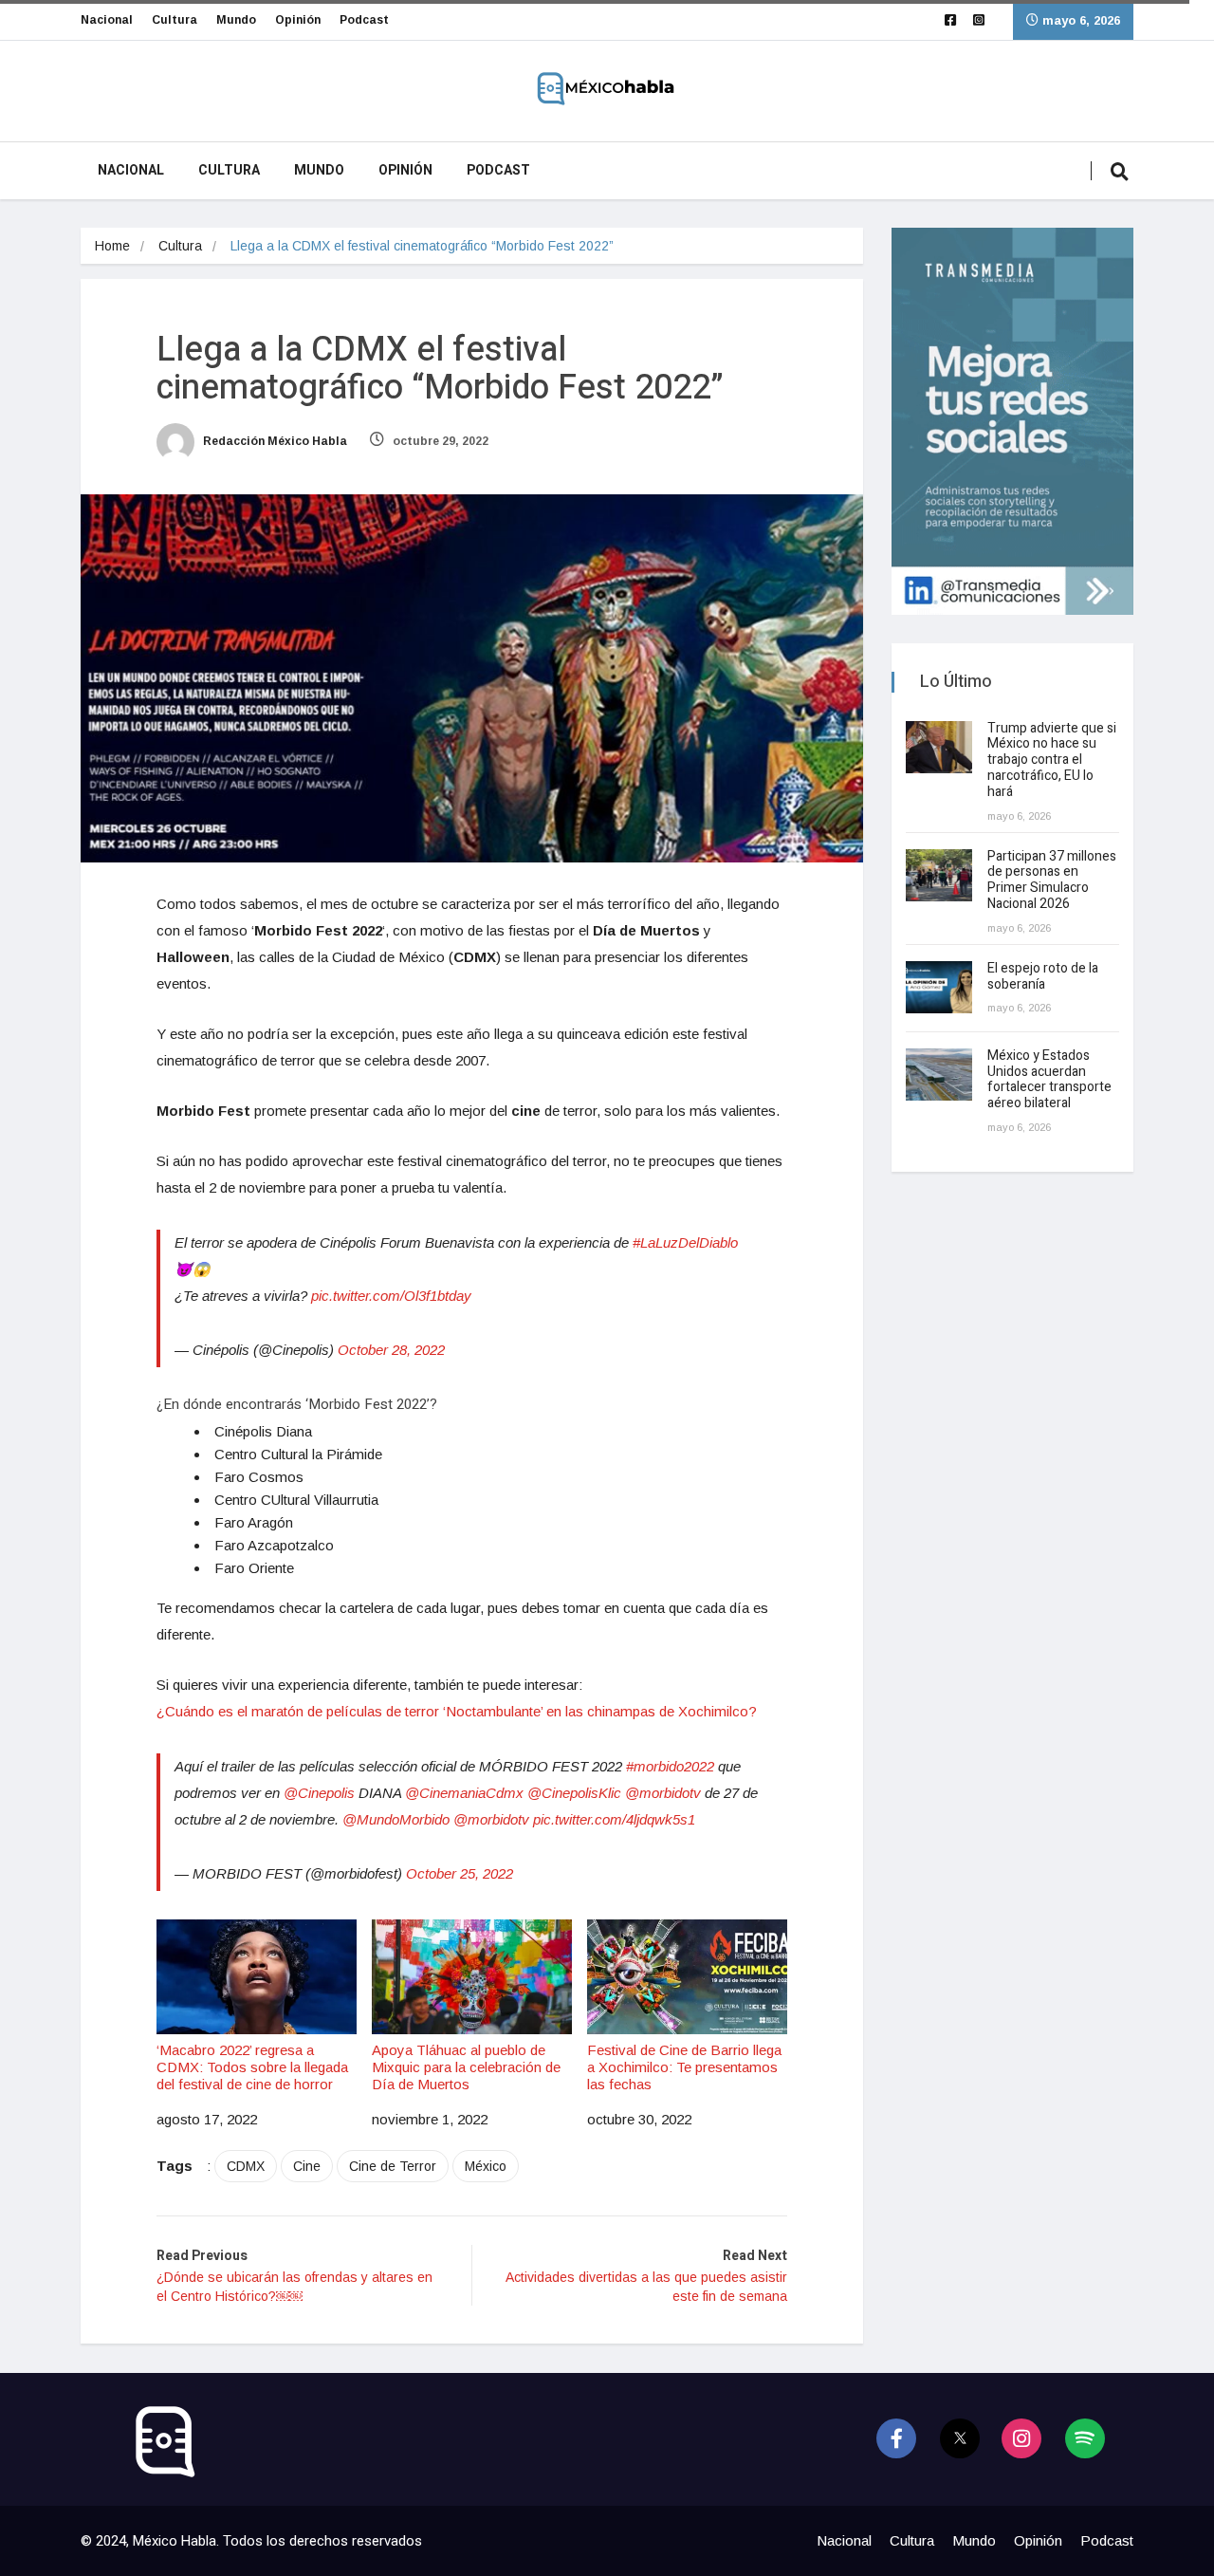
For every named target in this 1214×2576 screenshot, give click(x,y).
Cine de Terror (393, 2166)
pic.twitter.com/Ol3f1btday (391, 1296)
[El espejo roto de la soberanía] (939, 987)
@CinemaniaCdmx (464, 1793)
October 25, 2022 (460, 1873)
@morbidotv (663, 1793)
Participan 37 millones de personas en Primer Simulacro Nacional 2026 (1052, 880)
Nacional (107, 20)
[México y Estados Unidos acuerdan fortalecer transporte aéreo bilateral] (939, 1075)
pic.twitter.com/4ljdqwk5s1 (614, 1819)
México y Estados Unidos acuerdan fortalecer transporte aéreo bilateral (1049, 1079)
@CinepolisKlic (574, 1793)
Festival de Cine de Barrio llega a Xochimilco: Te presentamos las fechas (684, 2067)
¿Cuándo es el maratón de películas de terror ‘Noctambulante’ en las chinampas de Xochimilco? (457, 1711)
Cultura (175, 20)
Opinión (298, 20)
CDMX (246, 2166)
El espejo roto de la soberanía (1043, 976)
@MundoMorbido (396, 1819)
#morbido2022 (670, 1766)
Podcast (364, 20)
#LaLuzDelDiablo (685, 1242)
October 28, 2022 (391, 1350)
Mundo (236, 20)
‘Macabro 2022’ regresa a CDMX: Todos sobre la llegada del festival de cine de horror (252, 2067)
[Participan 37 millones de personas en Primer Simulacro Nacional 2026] (939, 875)
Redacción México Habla (274, 441)
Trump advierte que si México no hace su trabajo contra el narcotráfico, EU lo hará (1052, 760)
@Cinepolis (319, 1793)
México (486, 2166)
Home (112, 246)
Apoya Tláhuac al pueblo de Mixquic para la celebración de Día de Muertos (466, 2067)
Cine (307, 2166)
